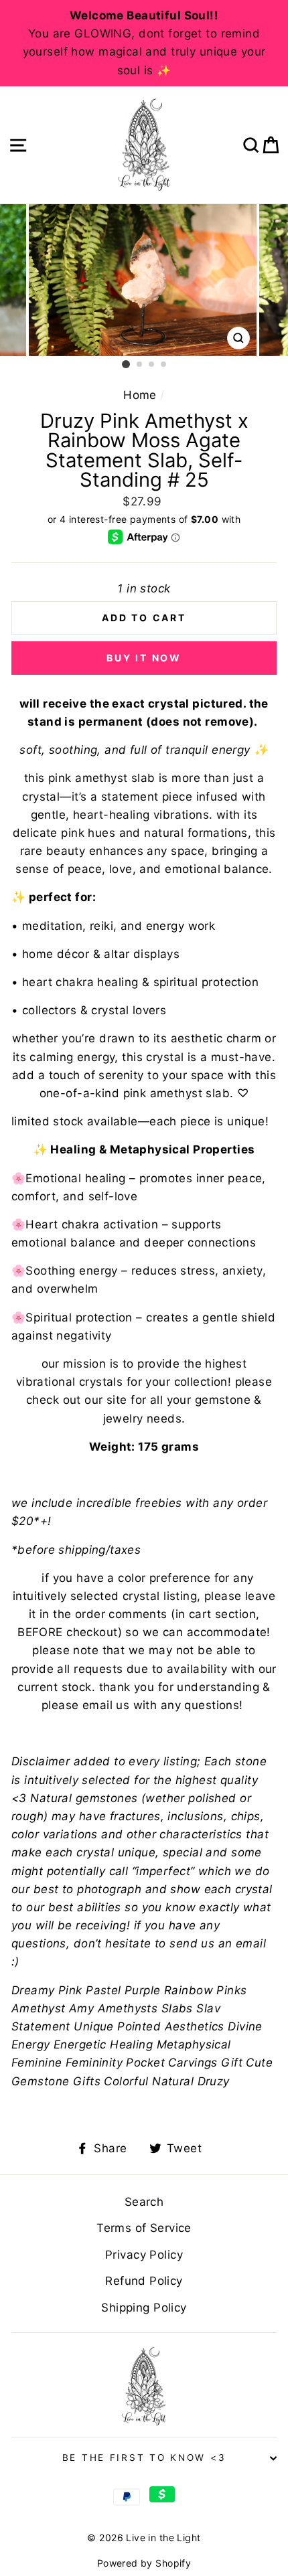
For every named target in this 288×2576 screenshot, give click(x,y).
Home (140, 395)
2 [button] (140, 365)
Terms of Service (144, 2228)
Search (144, 2202)
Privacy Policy (144, 2255)
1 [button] (126, 364)
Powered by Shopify (144, 2563)
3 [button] (152, 365)
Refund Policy (144, 2281)
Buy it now (144, 658)
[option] (144, 43)
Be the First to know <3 (144, 2458)
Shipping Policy (144, 2308)
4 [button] (164, 365)
